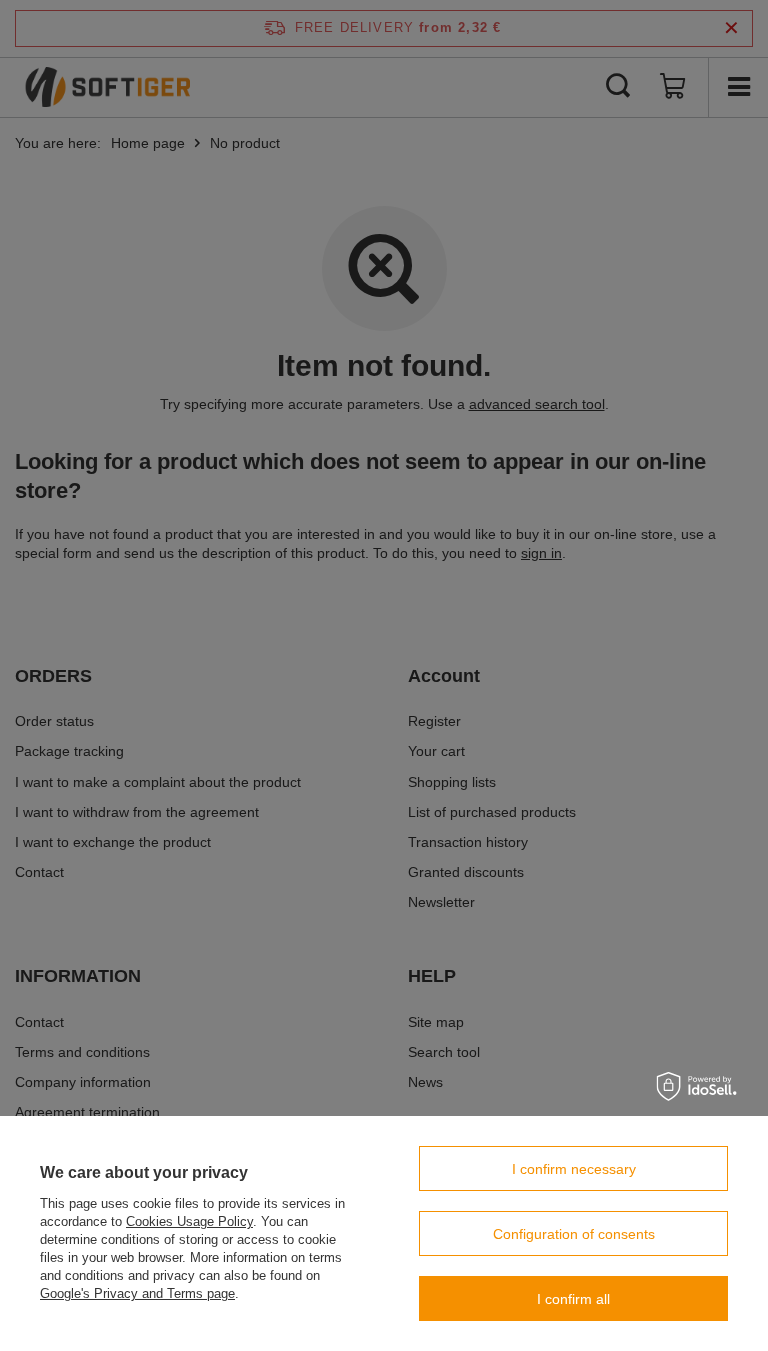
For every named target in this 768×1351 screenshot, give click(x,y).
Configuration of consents (574, 1234)
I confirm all (573, 1299)
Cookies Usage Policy (189, 1221)
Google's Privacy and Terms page (137, 1293)
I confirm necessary (574, 1169)
